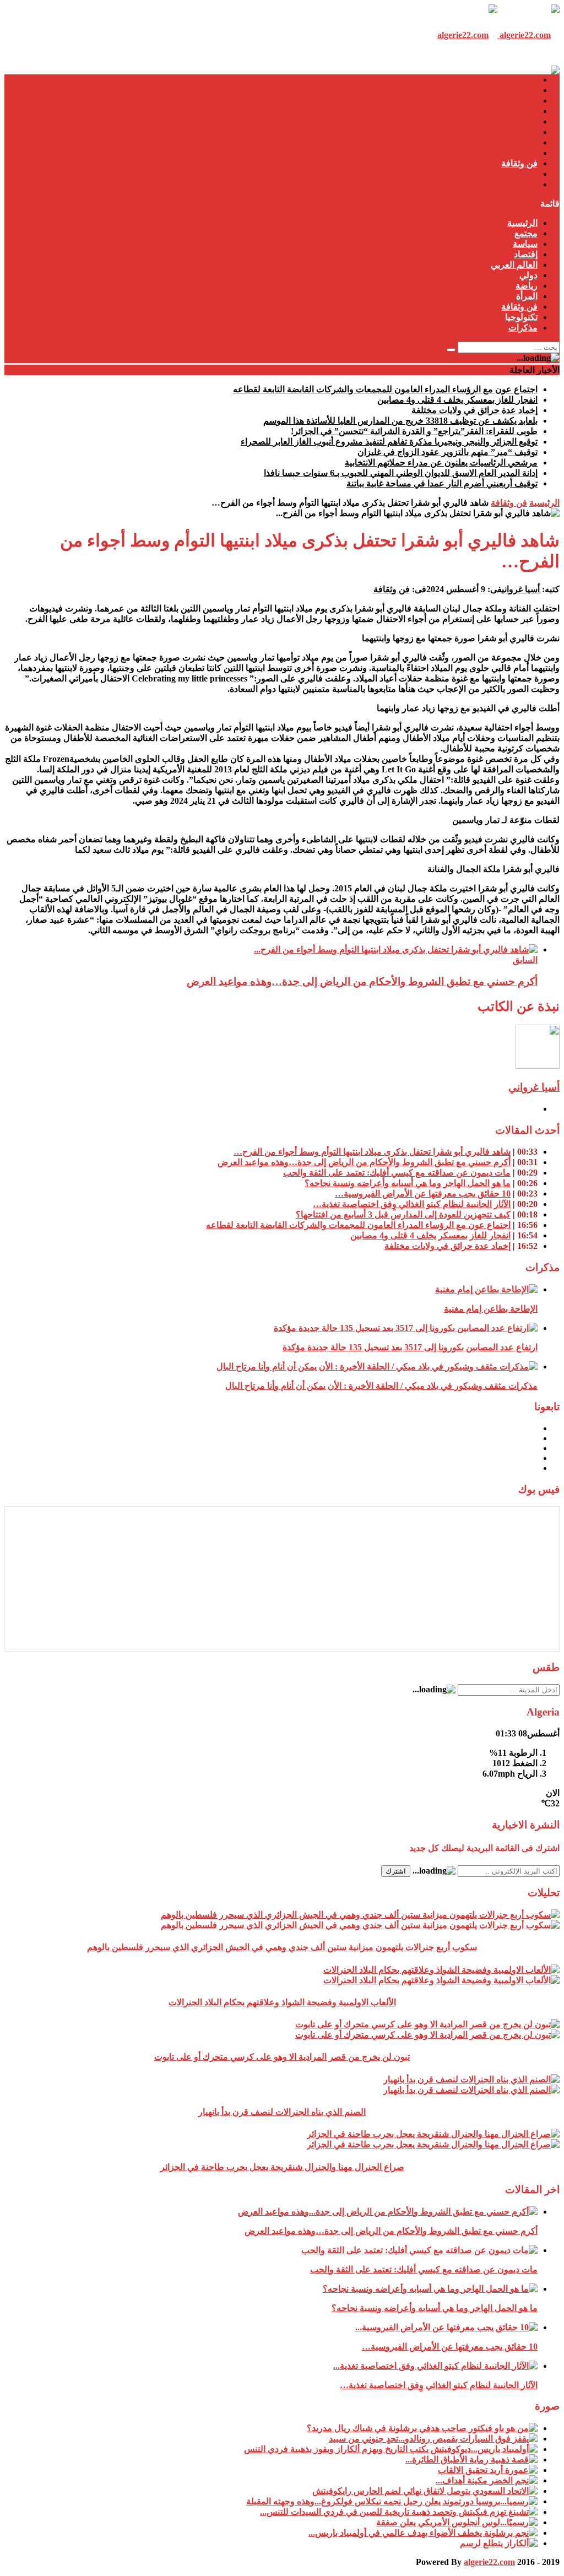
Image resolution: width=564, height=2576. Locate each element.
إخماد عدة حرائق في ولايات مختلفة (474, 410)
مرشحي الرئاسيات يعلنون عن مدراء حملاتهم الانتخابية (441, 462)
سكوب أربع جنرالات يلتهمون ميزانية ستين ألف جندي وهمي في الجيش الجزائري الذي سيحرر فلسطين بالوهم (282, 1947)
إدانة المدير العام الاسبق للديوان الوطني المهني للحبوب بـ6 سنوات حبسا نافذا (401, 473)
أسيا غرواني (521, 589)
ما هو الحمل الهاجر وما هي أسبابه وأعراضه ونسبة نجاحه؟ (408, 1183)
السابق (525, 960)
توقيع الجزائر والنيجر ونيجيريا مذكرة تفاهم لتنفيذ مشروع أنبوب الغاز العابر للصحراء (389, 442)
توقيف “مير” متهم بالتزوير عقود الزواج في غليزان (448, 452)
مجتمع (526, 90)
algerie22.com (489, 2562)
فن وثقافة (519, 163)
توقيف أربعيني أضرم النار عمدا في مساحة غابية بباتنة (442, 483)
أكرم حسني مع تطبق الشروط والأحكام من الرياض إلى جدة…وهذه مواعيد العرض (362, 981)
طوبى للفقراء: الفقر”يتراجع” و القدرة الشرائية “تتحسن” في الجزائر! (414, 431)
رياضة (527, 142)
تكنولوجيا (521, 174)
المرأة (527, 153)
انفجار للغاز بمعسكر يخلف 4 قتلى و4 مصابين (457, 400)
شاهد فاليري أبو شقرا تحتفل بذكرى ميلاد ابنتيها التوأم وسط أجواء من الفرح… (372, 1152)
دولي (528, 132)
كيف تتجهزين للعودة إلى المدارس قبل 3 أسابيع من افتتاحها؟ (403, 1214)
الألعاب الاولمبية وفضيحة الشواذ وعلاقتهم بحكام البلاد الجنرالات (282, 2002)
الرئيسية (522, 80)
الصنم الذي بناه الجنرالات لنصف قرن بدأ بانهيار (282, 2112)
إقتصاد (526, 111)
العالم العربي (514, 121)
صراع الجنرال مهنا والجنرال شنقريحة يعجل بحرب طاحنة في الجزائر (282, 2167)
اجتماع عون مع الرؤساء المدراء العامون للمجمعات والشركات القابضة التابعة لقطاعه (385, 389)
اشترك (396, 1871)
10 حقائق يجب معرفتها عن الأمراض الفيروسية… (423, 1194)
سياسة (525, 101)
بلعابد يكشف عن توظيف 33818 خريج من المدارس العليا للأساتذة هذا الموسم (400, 421)
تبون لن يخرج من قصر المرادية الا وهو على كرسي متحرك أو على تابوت (282, 2057)
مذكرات (523, 184)
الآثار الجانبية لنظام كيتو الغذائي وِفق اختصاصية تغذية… (412, 1204)
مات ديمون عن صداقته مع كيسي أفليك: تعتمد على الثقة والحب (397, 1173)
